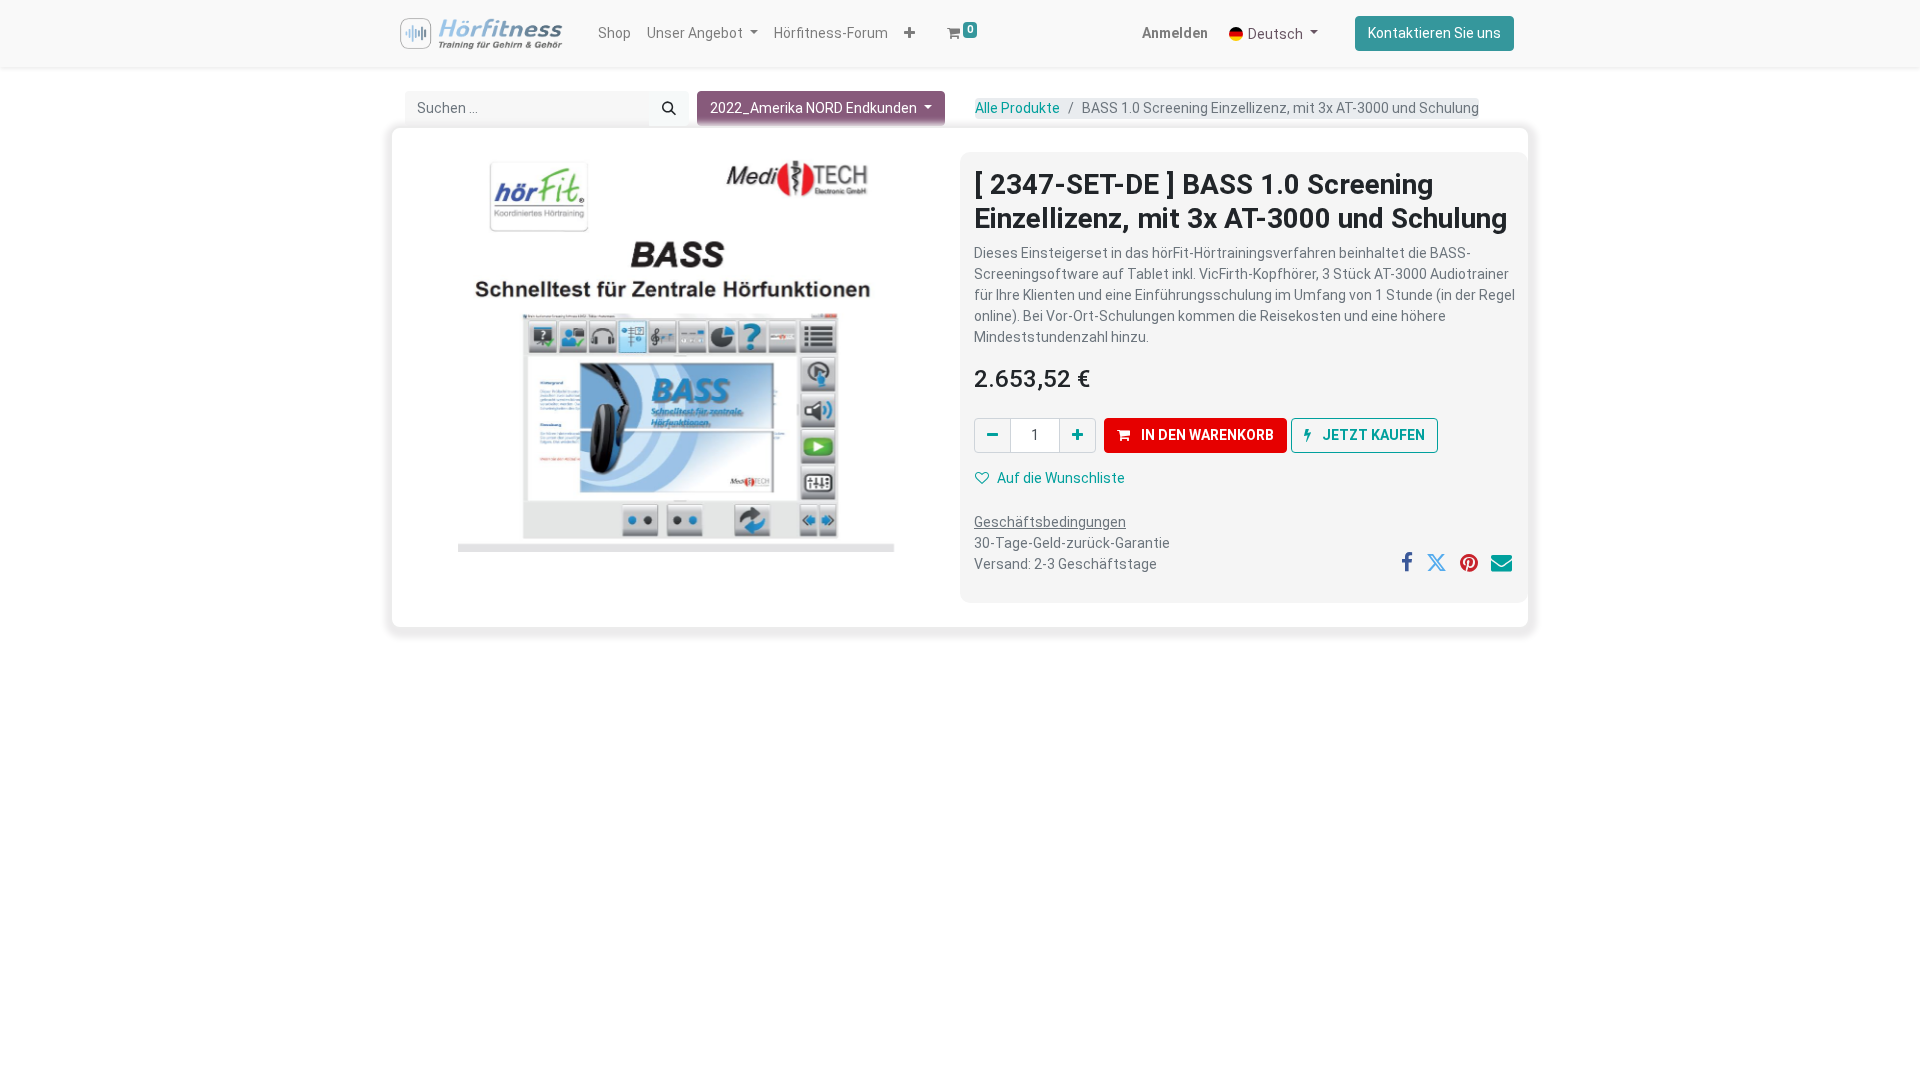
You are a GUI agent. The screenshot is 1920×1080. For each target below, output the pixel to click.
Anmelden (1175, 33)
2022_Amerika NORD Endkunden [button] (815, 108)
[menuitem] (614, 33)
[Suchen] (669, 108)
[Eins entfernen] (992, 435)
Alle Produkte (1017, 108)
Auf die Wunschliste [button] (1061, 478)
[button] (909, 33)
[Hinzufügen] (1077, 435)
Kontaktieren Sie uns (1434, 33)
